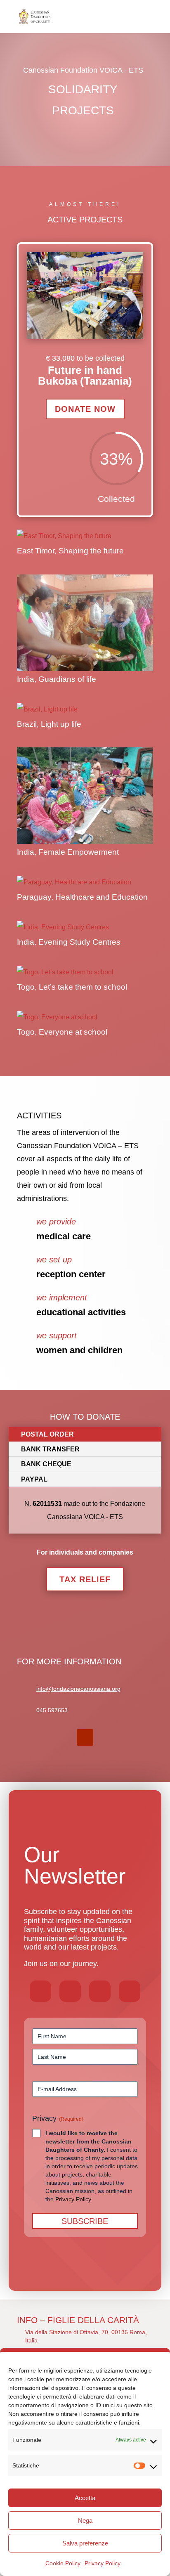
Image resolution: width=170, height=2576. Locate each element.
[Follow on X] (70, 1991)
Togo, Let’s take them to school (72, 987)
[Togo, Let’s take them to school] (85, 972)
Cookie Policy (63, 2563)
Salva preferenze (85, 2543)
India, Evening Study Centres (69, 942)
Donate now (85, 409)
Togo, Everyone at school (62, 1032)
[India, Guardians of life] (85, 623)
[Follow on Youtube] (85, 1737)
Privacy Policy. (74, 2199)
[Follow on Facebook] (40, 1991)
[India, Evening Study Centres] (85, 927)
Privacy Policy (103, 2563)
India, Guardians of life (57, 679)
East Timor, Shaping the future (70, 551)
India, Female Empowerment (68, 852)
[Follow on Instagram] (100, 1991)
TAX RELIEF (85, 1579)
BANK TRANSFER (50, 1449)
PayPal (34, 1479)
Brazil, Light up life (49, 724)
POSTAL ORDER (47, 1434)
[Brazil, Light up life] (85, 709)
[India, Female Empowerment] (85, 796)
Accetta (85, 2498)
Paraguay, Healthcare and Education (82, 897)
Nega (85, 2520)
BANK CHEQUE (46, 1464)
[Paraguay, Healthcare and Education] (85, 882)
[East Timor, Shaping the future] (85, 536)
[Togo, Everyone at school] (85, 1017)
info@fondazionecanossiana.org (78, 1689)
